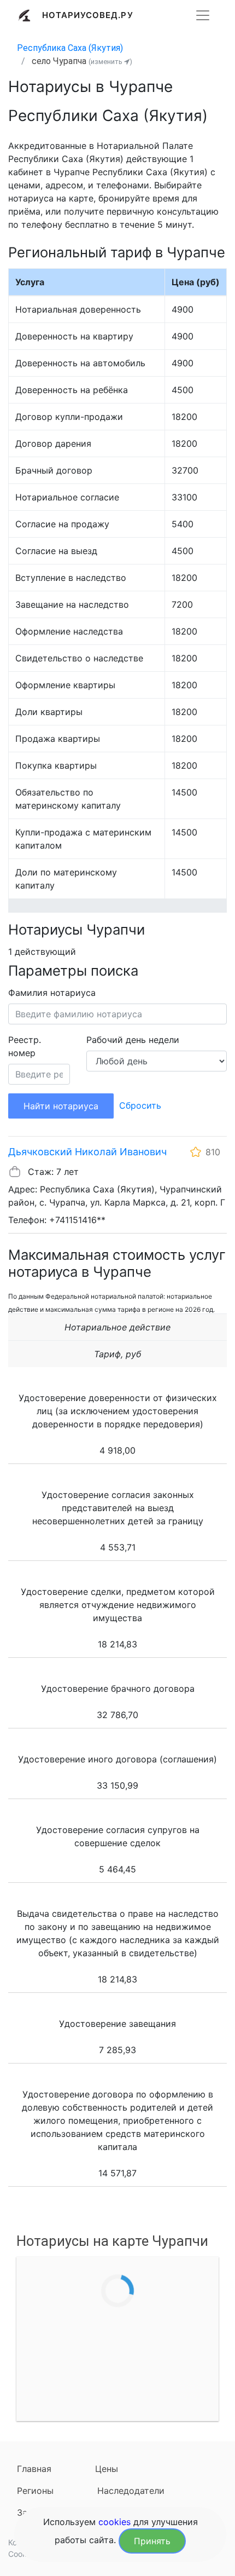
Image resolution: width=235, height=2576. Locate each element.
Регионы (35, 2491)
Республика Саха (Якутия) (70, 48)
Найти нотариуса (61, 1106)
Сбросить (140, 1105)
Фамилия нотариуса (52, 993)
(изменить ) (110, 62)
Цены (107, 2469)
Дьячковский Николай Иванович (87, 1152)
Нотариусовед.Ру (88, 15)
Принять (152, 2541)
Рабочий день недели (133, 1040)
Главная (34, 2469)
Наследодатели (131, 2491)
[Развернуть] (203, 15)
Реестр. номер (25, 1046)
